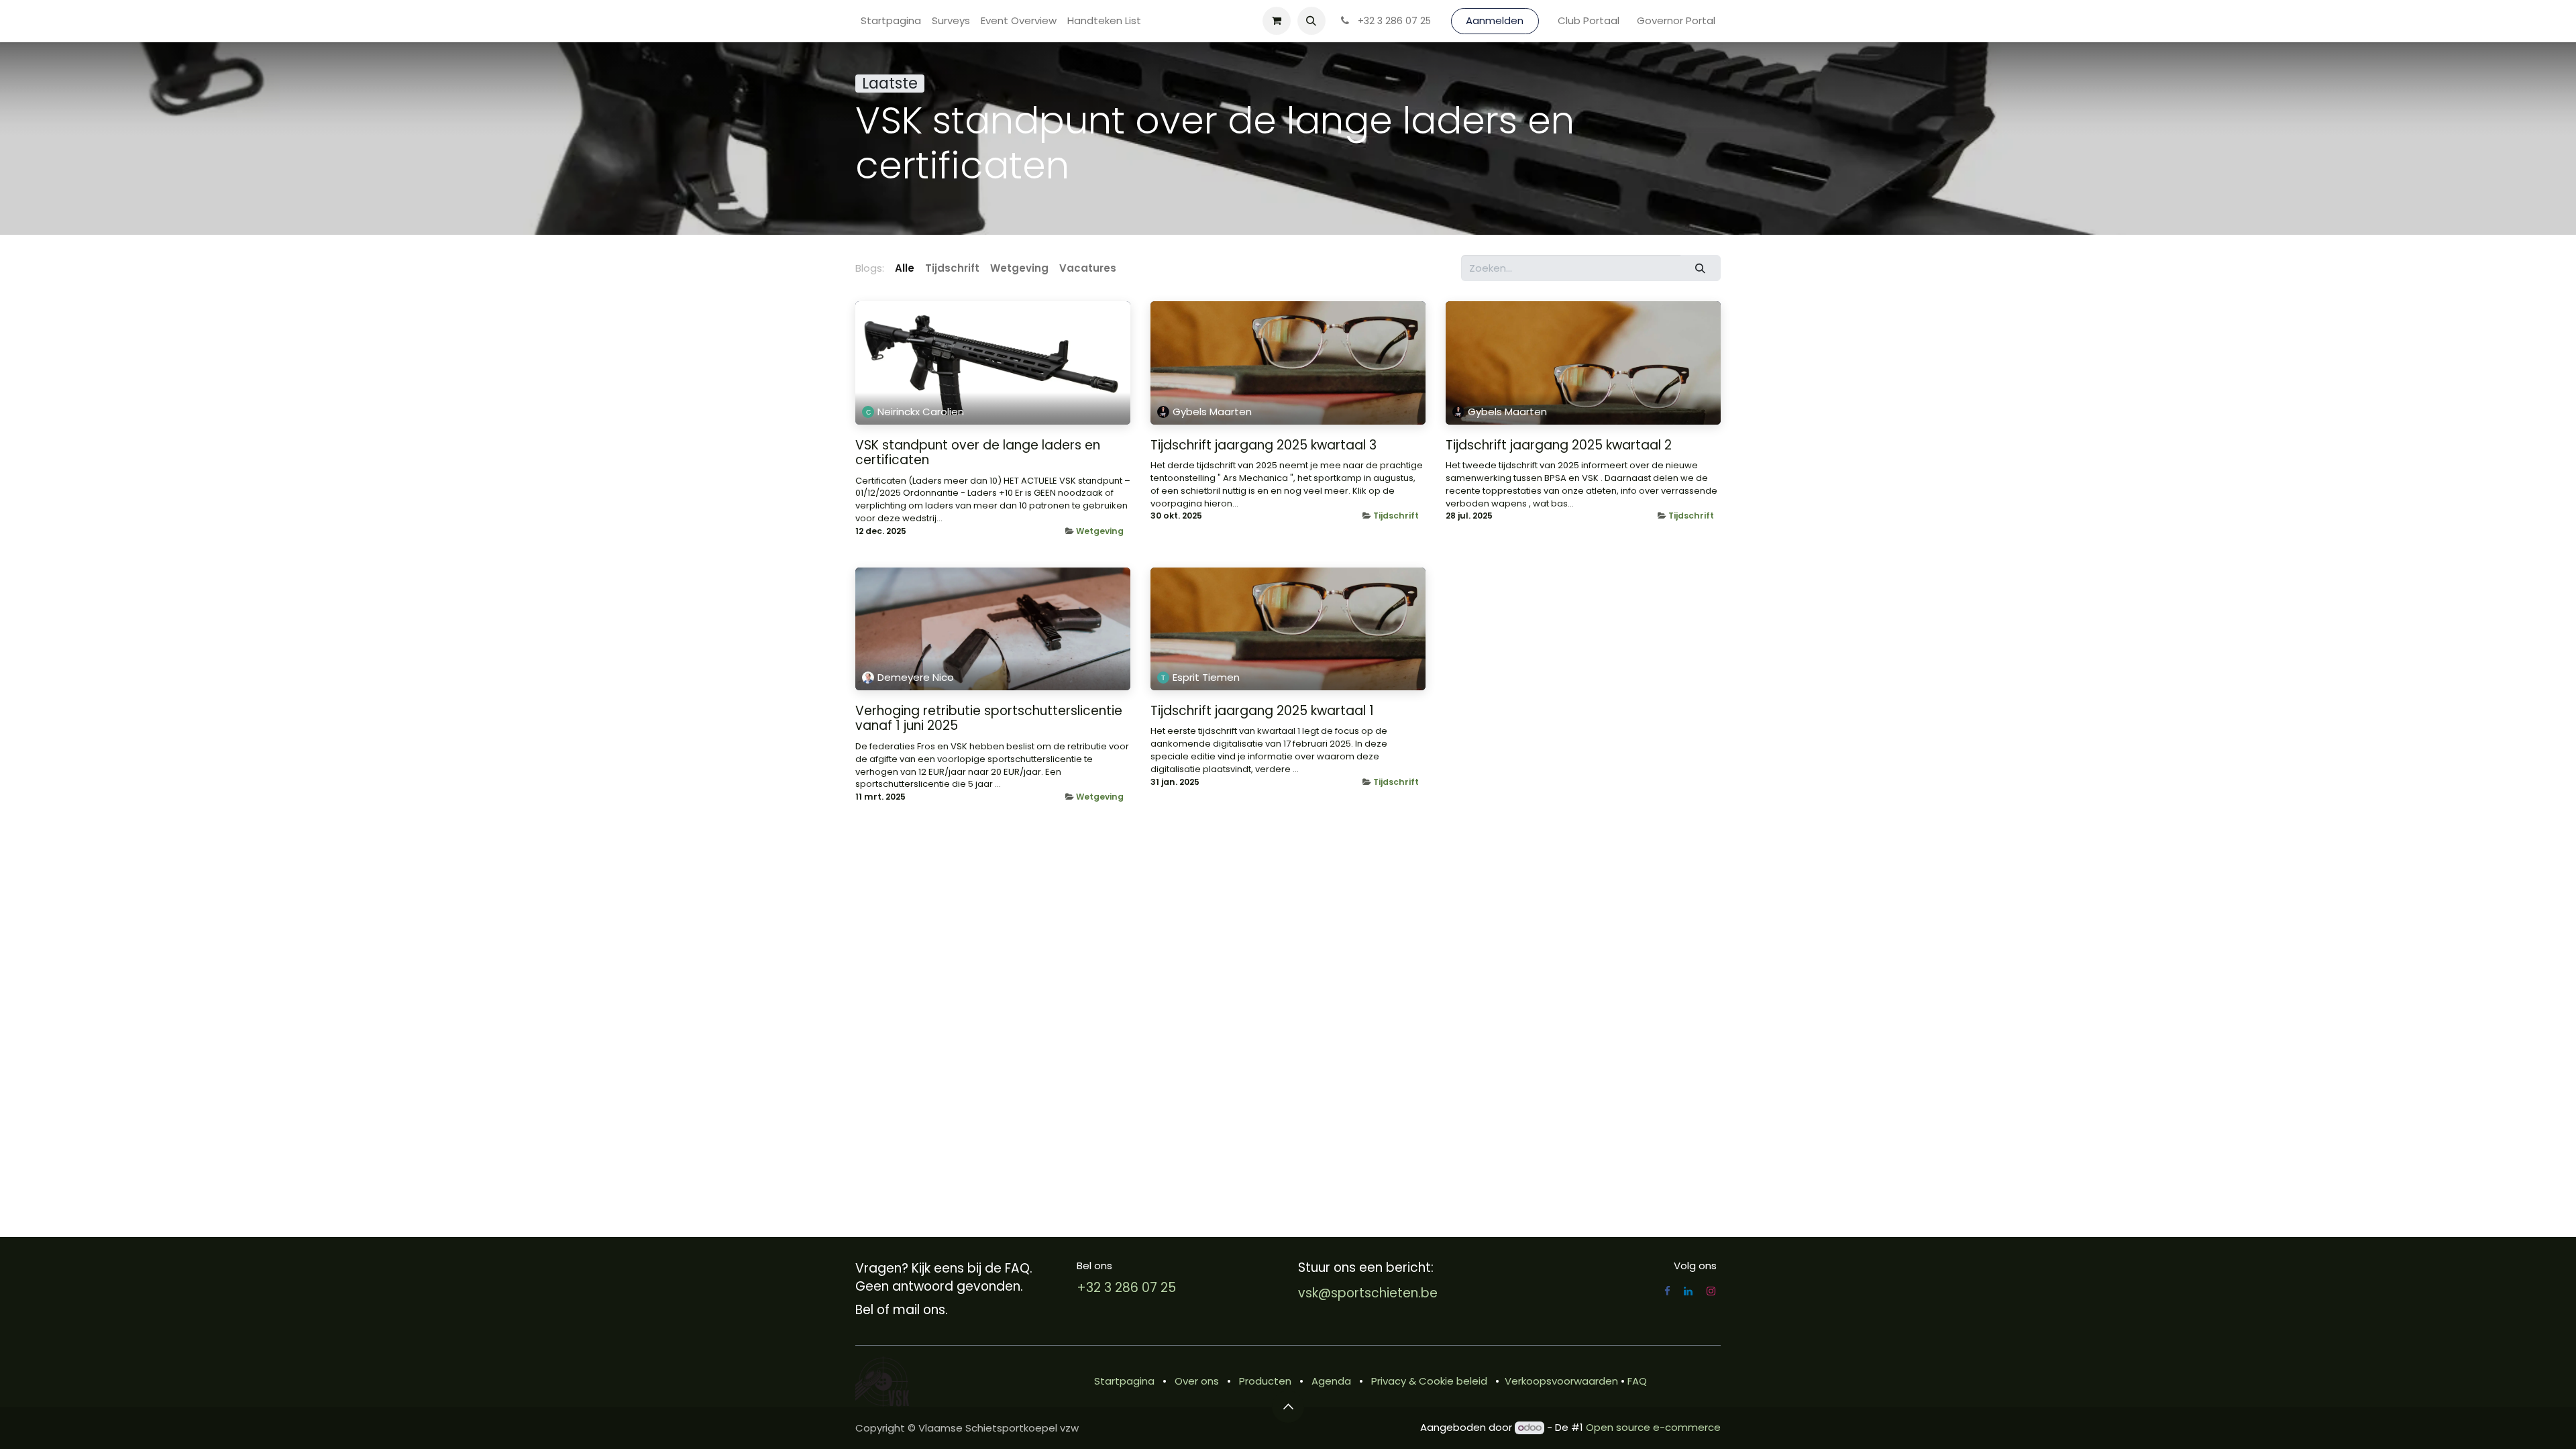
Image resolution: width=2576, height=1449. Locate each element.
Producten (1265, 1381)
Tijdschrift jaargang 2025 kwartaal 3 (1264, 446)
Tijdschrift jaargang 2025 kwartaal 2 (1559, 446)
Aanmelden (1495, 20)
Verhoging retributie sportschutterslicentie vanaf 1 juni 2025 (989, 719)
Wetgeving (1100, 531)
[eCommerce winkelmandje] (1277, 21)
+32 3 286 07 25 (1126, 1288)
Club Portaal (1589, 20)
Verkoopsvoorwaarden (1561, 1381)
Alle (905, 268)
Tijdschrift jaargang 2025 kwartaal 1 (1262, 711)
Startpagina (1124, 1381)
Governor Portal (1676, 20)
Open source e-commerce (1653, 1427)
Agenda (1331, 1381)
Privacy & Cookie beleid (1429, 1381)
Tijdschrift (1396, 516)
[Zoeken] (1701, 268)
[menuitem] (891, 21)
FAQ (1637, 1381)
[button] (1311, 21)
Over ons (1197, 1381)
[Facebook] (1667, 1291)
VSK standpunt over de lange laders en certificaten (978, 453)
